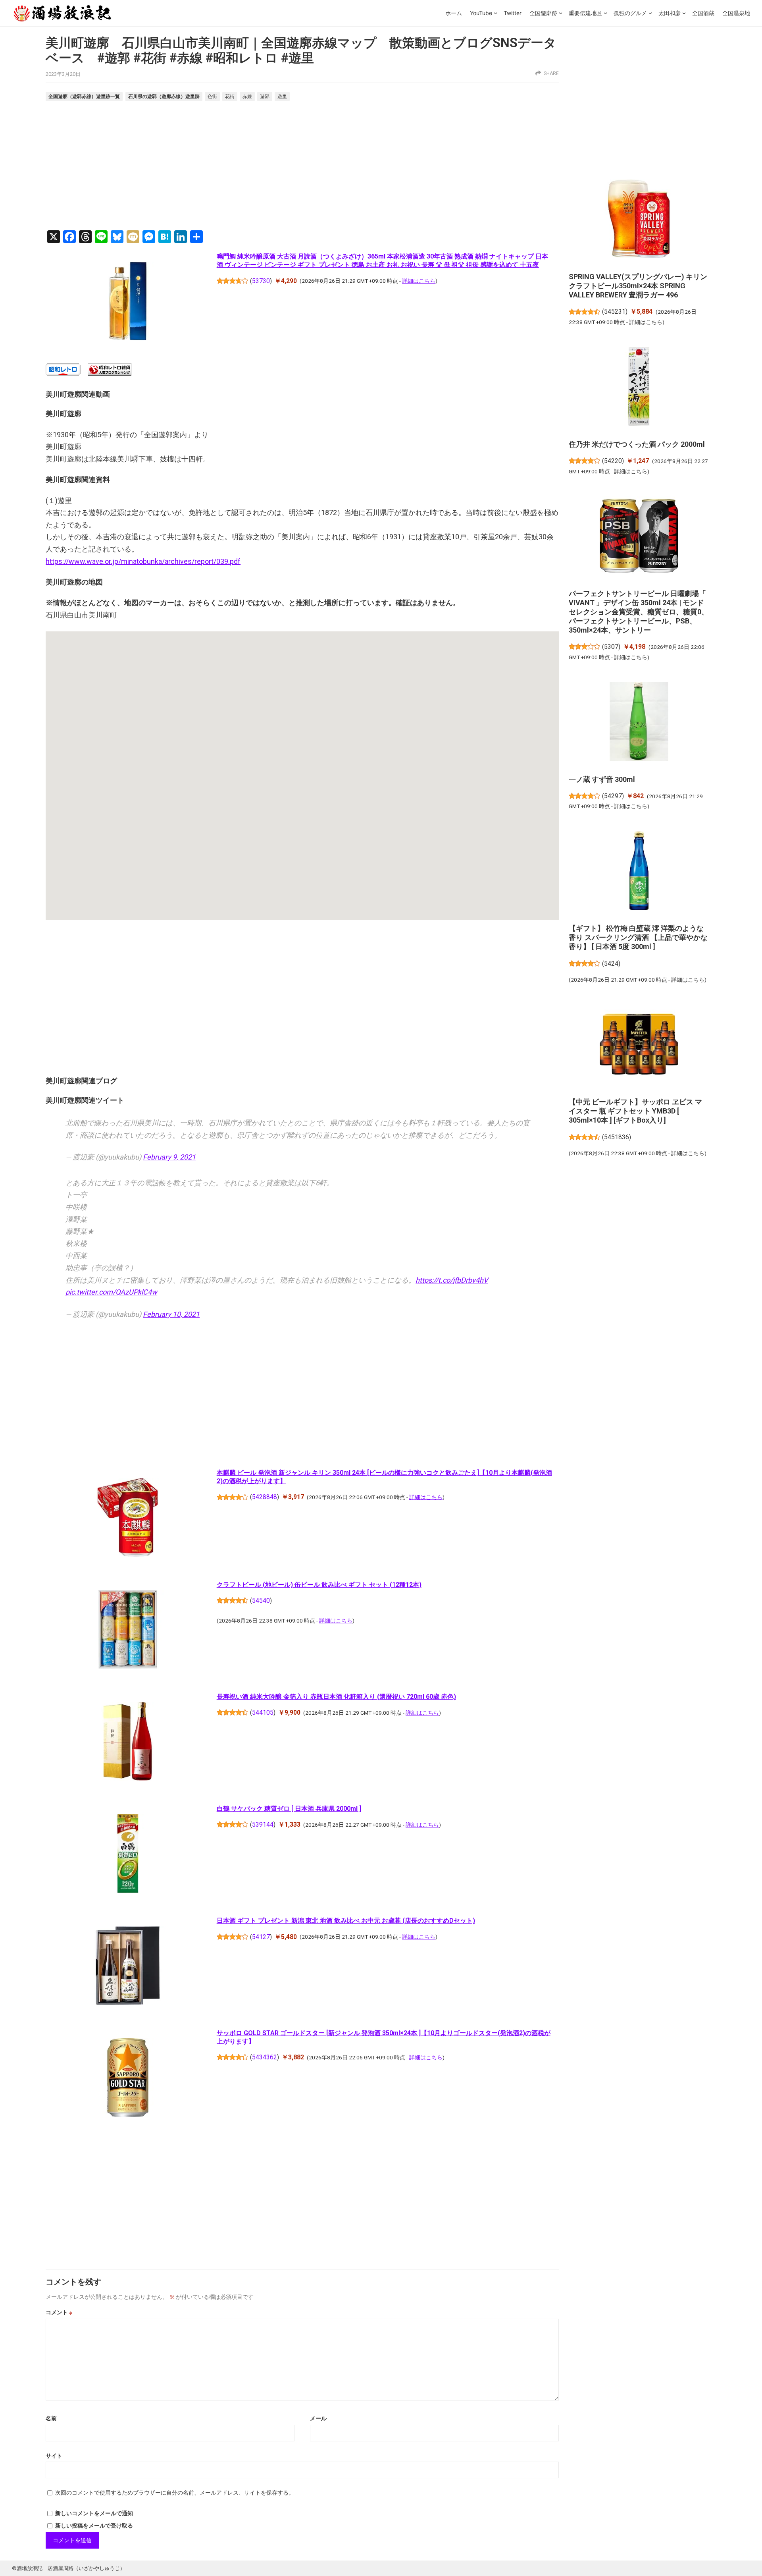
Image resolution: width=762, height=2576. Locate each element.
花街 (230, 96)
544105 (263, 1713)
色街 (212, 96)
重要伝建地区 (585, 13)
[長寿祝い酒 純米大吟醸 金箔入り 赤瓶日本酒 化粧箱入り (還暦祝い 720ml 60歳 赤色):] (128, 1743)
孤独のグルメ (630, 13)
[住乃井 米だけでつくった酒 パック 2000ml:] (639, 388)
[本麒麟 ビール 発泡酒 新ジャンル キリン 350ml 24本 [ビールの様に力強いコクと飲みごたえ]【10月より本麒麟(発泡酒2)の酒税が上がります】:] (128, 1519)
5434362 (265, 2057)
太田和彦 (670, 13)
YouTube (481, 13)
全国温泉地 (736, 13)
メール (318, 2418)
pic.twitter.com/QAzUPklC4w (111, 1292)
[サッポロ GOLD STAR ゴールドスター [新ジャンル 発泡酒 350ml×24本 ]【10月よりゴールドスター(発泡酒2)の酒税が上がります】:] (128, 2079)
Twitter (513, 13)
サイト (54, 2456)
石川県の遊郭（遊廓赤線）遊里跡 (164, 96)
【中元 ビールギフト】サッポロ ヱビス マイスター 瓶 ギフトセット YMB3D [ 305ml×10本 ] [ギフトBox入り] (635, 1111)
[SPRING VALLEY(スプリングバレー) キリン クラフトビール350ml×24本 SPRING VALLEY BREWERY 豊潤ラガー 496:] (639, 220)
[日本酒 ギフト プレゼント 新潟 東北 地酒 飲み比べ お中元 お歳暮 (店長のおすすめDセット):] (128, 1967)
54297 (613, 796)
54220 (613, 461)
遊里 (282, 96)
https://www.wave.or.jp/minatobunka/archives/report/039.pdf (143, 561)
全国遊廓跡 (543, 13)
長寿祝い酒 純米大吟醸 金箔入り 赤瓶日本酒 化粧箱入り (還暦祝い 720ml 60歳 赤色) (336, 1697)
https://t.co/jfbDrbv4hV (452, 1280)
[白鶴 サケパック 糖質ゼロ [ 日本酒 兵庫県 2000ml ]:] (128, 1855)
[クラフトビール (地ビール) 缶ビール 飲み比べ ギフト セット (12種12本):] (128, 1631)
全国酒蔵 (703, 13)
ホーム (454, 13)
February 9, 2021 (169, 1157)
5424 (611, 964)
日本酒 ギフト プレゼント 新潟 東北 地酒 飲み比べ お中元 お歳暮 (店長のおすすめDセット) (346, 1921)
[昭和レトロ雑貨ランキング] (110, 373)
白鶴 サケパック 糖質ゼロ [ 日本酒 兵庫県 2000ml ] (289, 1809)
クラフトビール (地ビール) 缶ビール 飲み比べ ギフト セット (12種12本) (319, 1585)
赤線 (247, 96)
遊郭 (265, 96)
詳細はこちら (419, 281)
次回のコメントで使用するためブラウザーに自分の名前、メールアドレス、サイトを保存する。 (175, 2493)
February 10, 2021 (171, 1314)
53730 (261, 281)
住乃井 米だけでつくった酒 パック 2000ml (637, 444)
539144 (263, 1824)
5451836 (617, 1137)
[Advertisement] (302, 167)
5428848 (265, 1497)
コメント (59, 2312)
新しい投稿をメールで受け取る (94, 2526)
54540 (261, 1601)
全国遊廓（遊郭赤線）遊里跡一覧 (84, 96)
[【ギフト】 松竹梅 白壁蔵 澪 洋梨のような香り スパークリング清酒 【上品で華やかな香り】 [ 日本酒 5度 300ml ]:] (639, 872)
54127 (261, 1937)
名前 (51, 2418)
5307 (611, 647)
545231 (615, 312)
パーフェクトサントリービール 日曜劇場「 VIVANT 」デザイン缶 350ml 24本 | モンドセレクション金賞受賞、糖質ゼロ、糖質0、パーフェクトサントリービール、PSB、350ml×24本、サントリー (639, 612)
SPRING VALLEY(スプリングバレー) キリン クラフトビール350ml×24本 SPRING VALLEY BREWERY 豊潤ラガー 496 (638, 286)
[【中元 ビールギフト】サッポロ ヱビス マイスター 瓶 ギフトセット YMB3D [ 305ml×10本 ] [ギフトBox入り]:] (639, 1046)
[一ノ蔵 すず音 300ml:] (639, 723)
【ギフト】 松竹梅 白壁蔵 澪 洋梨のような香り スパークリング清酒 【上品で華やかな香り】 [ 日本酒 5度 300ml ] (638, 937)
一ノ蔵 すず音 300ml (602, 779)
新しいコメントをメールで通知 (94, 2513)
